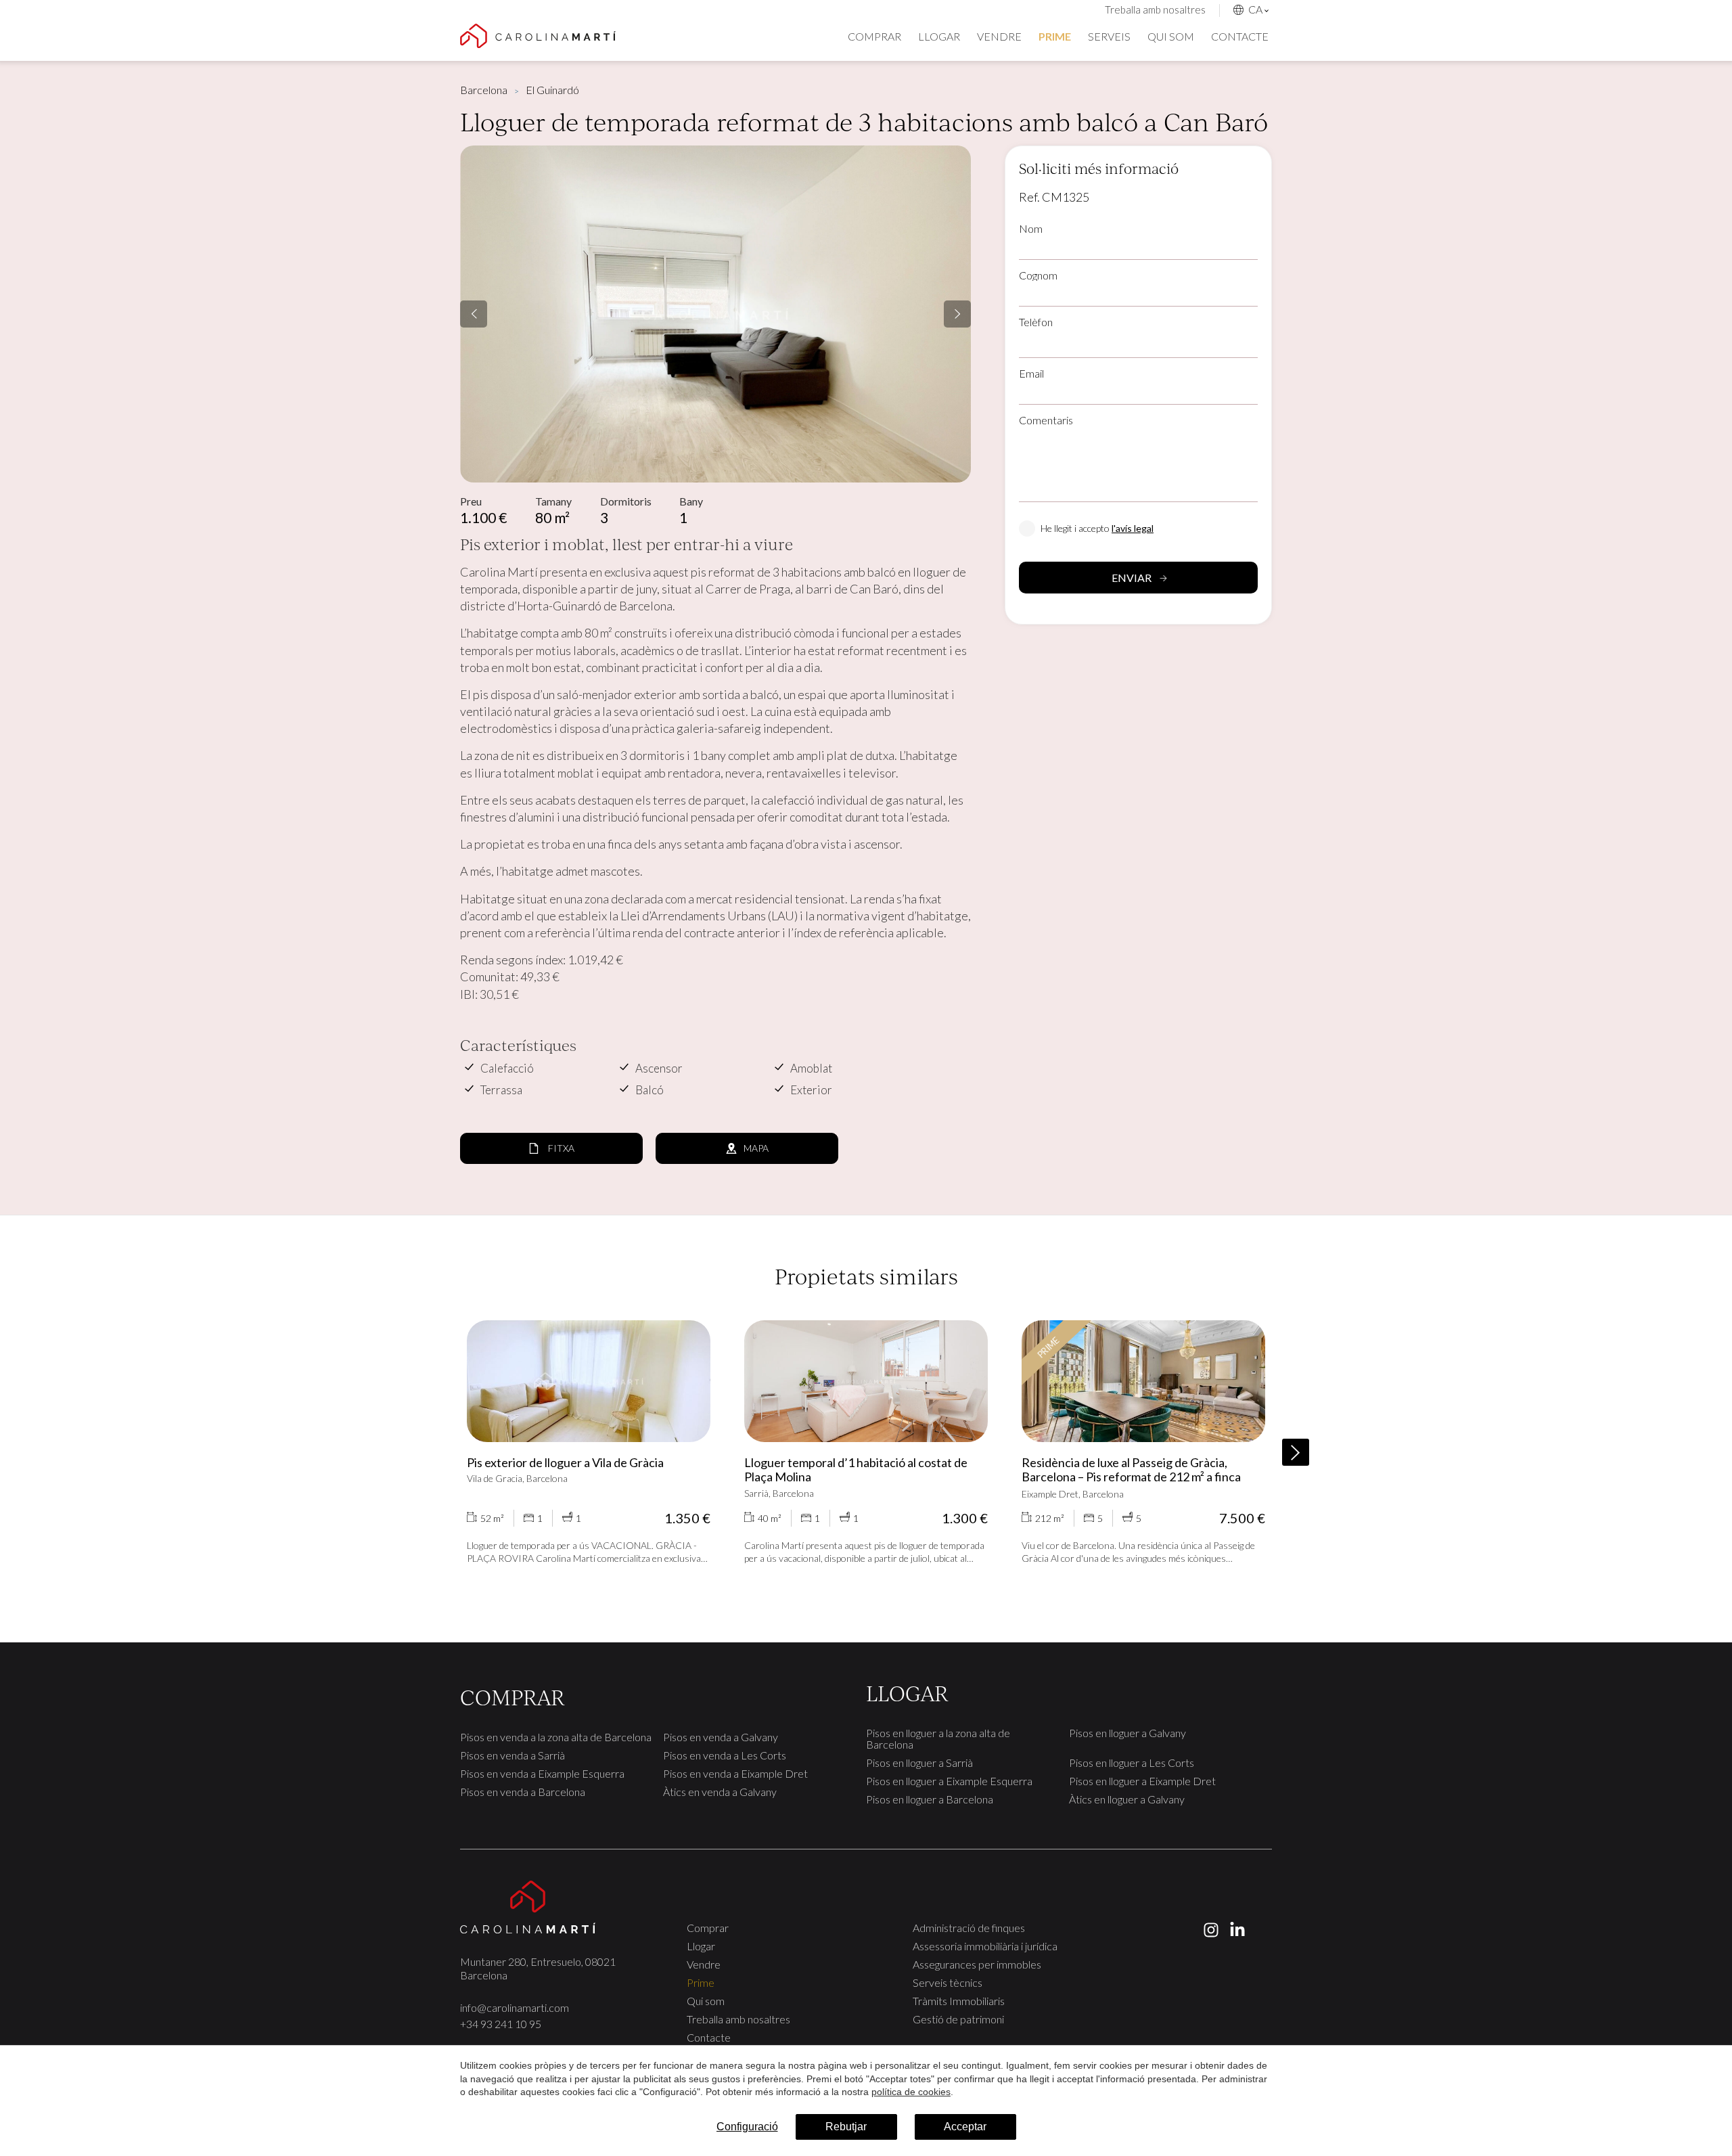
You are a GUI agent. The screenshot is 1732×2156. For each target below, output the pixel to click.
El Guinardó (552, 90)
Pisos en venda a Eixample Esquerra (542, 1773)
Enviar (1132, 578)
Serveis (1109, 36)
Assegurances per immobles (977, 1964)
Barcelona (484, 90)
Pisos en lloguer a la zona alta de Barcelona (938, 1738)
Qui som (1171, 36)
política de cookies (911, 2092)
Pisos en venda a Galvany (721, 1737)
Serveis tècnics (948, 1982)
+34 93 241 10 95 (501, 2024)
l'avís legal (1133, 528)
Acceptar (965, 2127)
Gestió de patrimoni (958, 2019)
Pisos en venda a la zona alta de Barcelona (556, 1737)
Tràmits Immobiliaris (959, 2001)
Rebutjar (846, 2127)
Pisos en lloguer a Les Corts (1132, 1762)
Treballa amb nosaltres (1155, 9)
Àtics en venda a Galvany (720, 1792)
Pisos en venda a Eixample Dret (735, 1773)
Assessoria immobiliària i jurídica (985, 1946)
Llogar (939, 36)
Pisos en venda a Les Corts (725, 1755)
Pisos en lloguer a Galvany (1127, 1733)
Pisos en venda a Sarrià (512, 1755)
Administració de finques (969, 1928)
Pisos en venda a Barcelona (523, 1792)
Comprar (874, 36)
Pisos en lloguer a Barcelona (930, 1799)
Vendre (999, 36)
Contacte (1240, 36)
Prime (1055, 36)
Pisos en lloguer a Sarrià (919, 1762)
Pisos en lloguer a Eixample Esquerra (949, 1781)
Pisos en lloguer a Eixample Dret (1142, 1781)
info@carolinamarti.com (515, 2007)
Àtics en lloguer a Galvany (1127, 1799)
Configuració (747, 2127)
